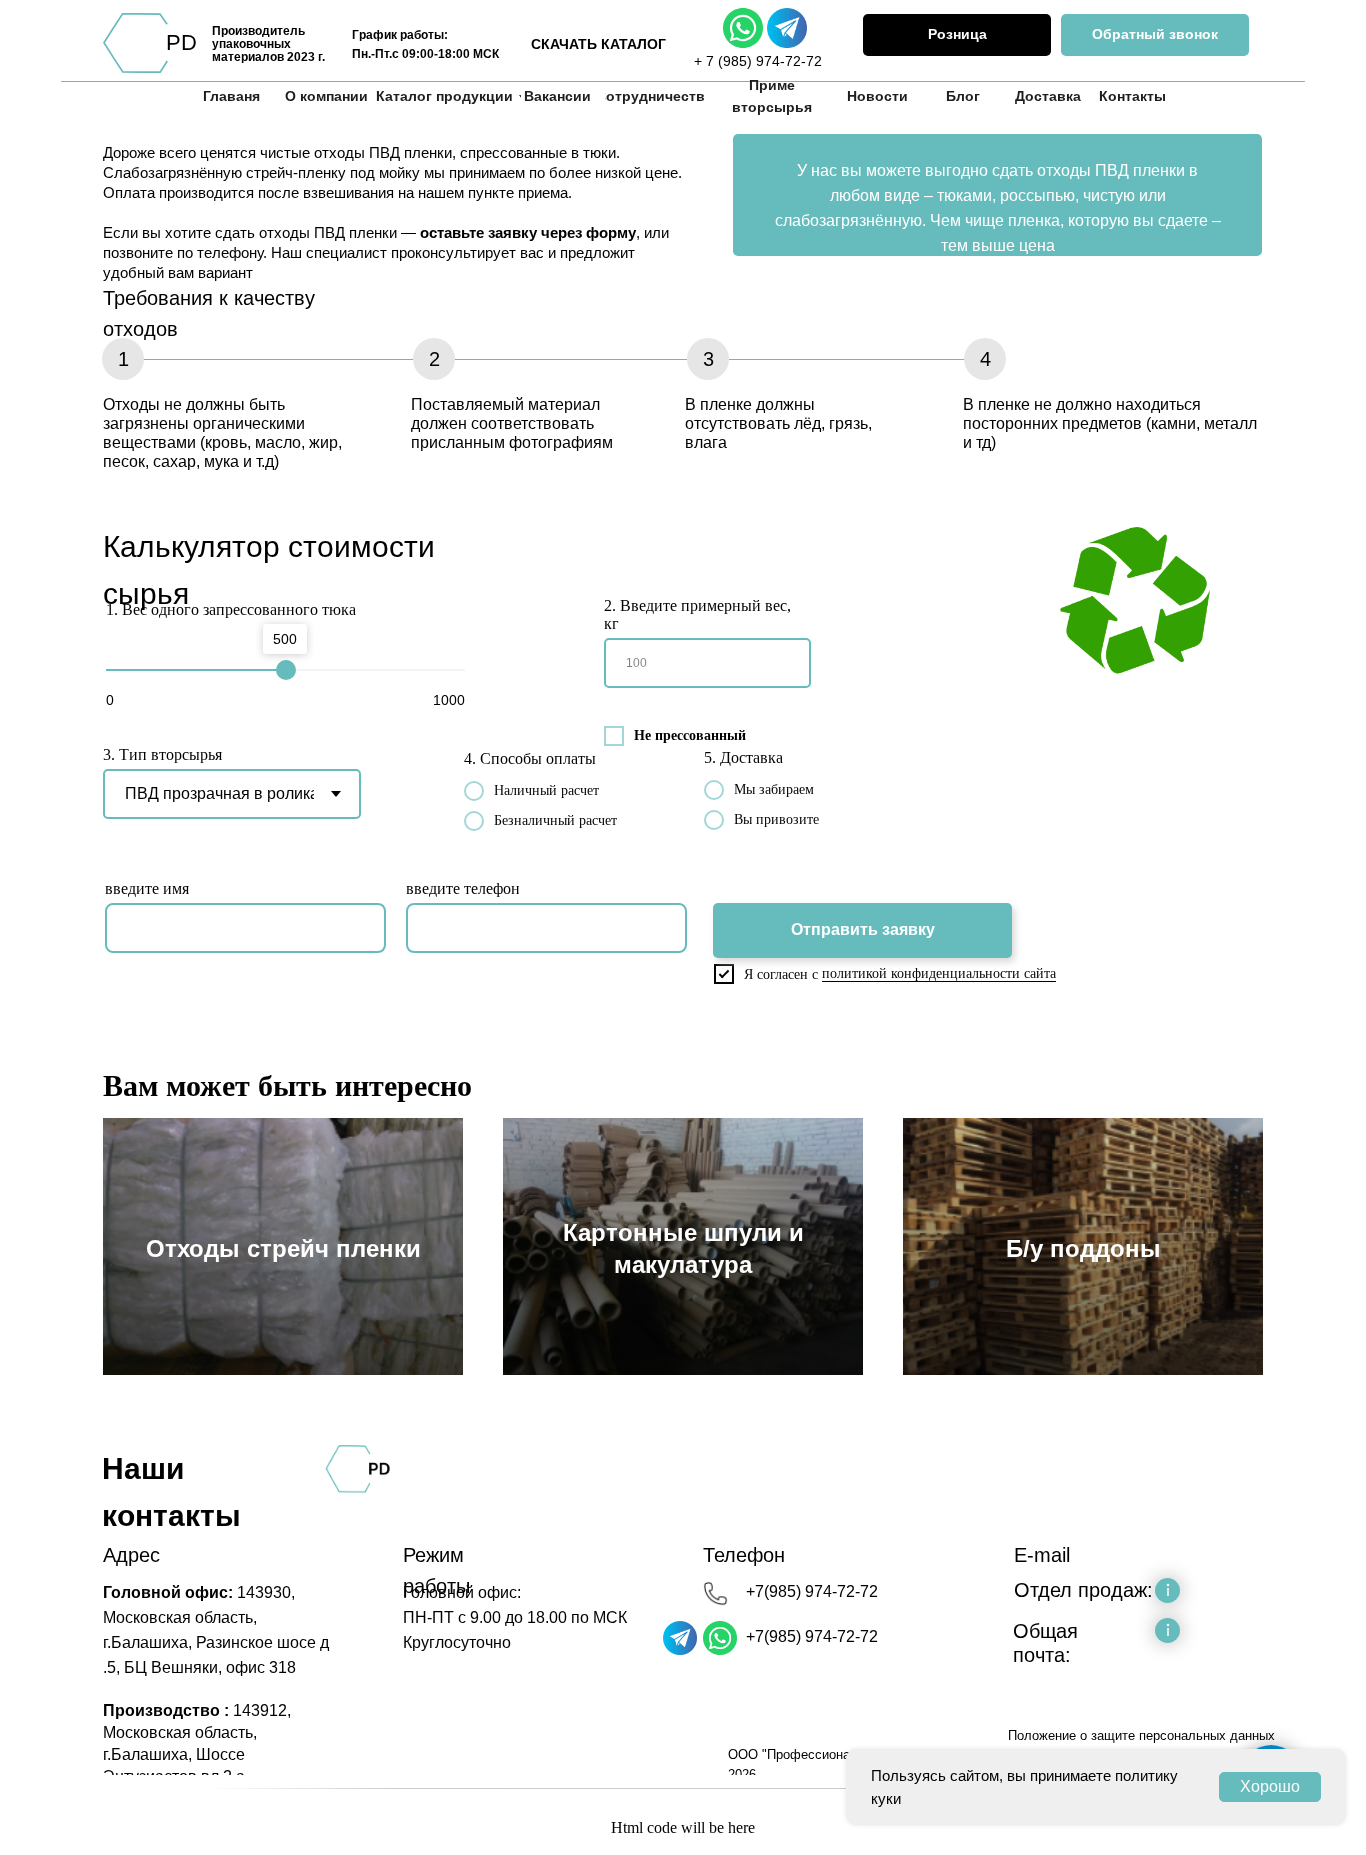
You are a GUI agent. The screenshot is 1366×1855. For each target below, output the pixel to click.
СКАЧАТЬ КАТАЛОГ (598, 44)
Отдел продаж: (1083, 1590)
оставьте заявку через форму (528, 232)
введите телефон (463, 888)
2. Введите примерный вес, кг (697, 614)
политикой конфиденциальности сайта (939, 973)
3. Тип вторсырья (162, 754)
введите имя (147, 888)
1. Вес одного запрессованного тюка (231, 609)
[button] (1155, 35)
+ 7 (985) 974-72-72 (758, 61)
